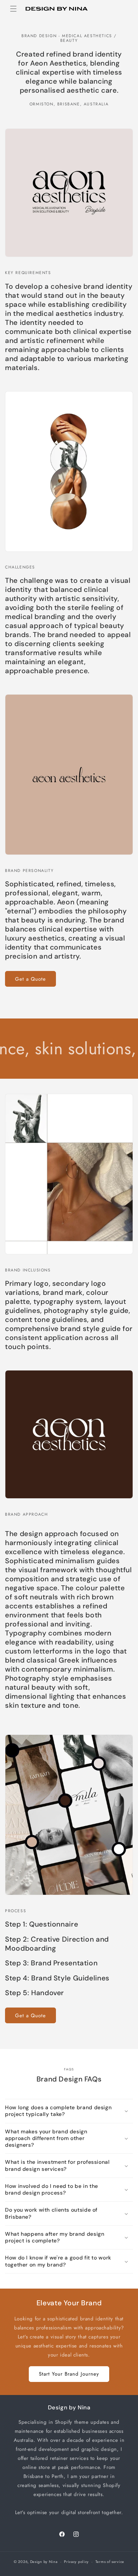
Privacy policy (76, 2562)
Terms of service (110, 2562)
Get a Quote (30, 979)
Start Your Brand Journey (69, 2374)
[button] (13, 9)
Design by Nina (44, 2562)
